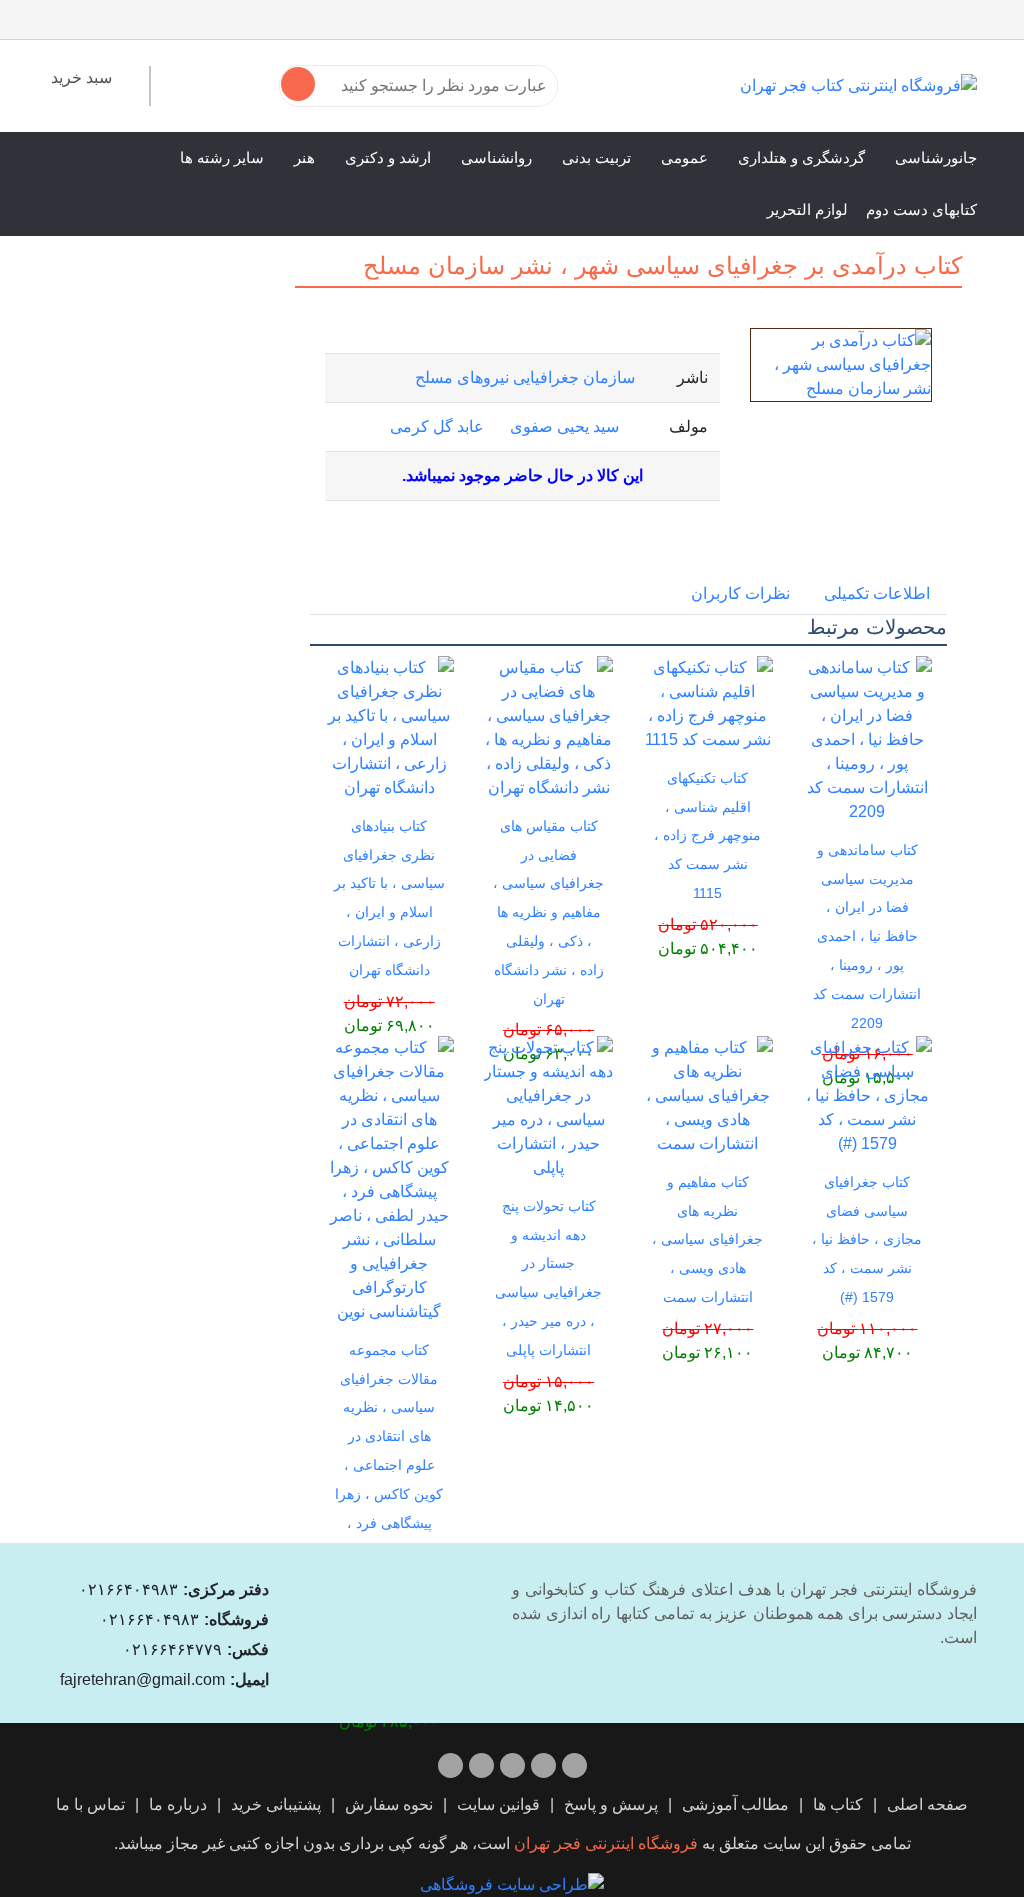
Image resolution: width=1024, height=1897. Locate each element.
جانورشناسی (936, 157)
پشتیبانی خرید (276, 1804)
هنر (304, 157)
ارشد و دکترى (388, 157)
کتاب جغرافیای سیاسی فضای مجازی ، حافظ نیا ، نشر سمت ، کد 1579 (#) (867, 1239)
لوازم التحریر (807, 209)
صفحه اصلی (927, 1804)
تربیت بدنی (596, 157)
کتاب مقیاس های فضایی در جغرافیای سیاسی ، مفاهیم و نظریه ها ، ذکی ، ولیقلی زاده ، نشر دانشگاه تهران (548, 912)
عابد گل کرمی (437, 426)
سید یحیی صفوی (564, 426)
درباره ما (178, 1804)
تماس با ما (90, 1804)
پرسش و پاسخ (611, 1804)
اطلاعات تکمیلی (877, 593)
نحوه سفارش (389, 1804)
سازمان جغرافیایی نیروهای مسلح (525, 377)
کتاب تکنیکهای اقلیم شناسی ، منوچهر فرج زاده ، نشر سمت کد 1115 (707, 835)
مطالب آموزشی (735, 1804)
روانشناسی (496, 157)
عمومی (684, 157)
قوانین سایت (498, 1804)
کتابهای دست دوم (921, 209)
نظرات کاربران (740, 593)
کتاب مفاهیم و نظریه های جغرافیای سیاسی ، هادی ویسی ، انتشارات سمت (707, 1239)
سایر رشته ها (222, 157)
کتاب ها (838, 1804)
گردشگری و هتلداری (801, 157)
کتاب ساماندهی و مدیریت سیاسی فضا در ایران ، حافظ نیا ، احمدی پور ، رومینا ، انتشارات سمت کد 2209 (867, 936)
